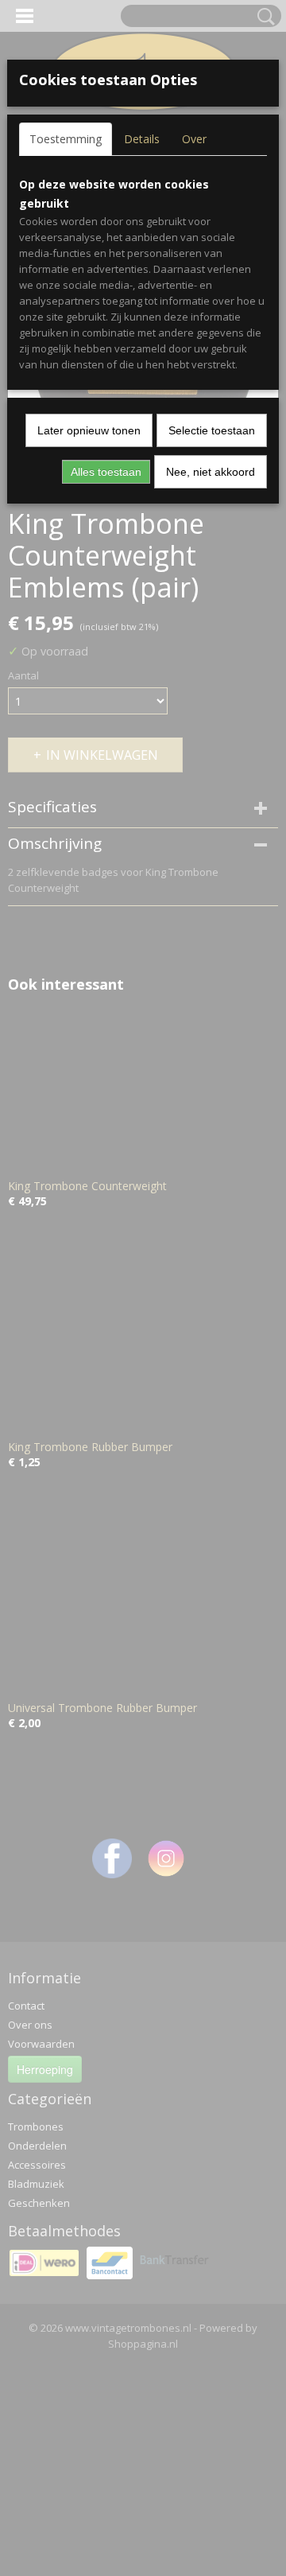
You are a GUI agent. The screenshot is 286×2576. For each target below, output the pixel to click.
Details (142, 139)
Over (194, 139)
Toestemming (66, 139)
